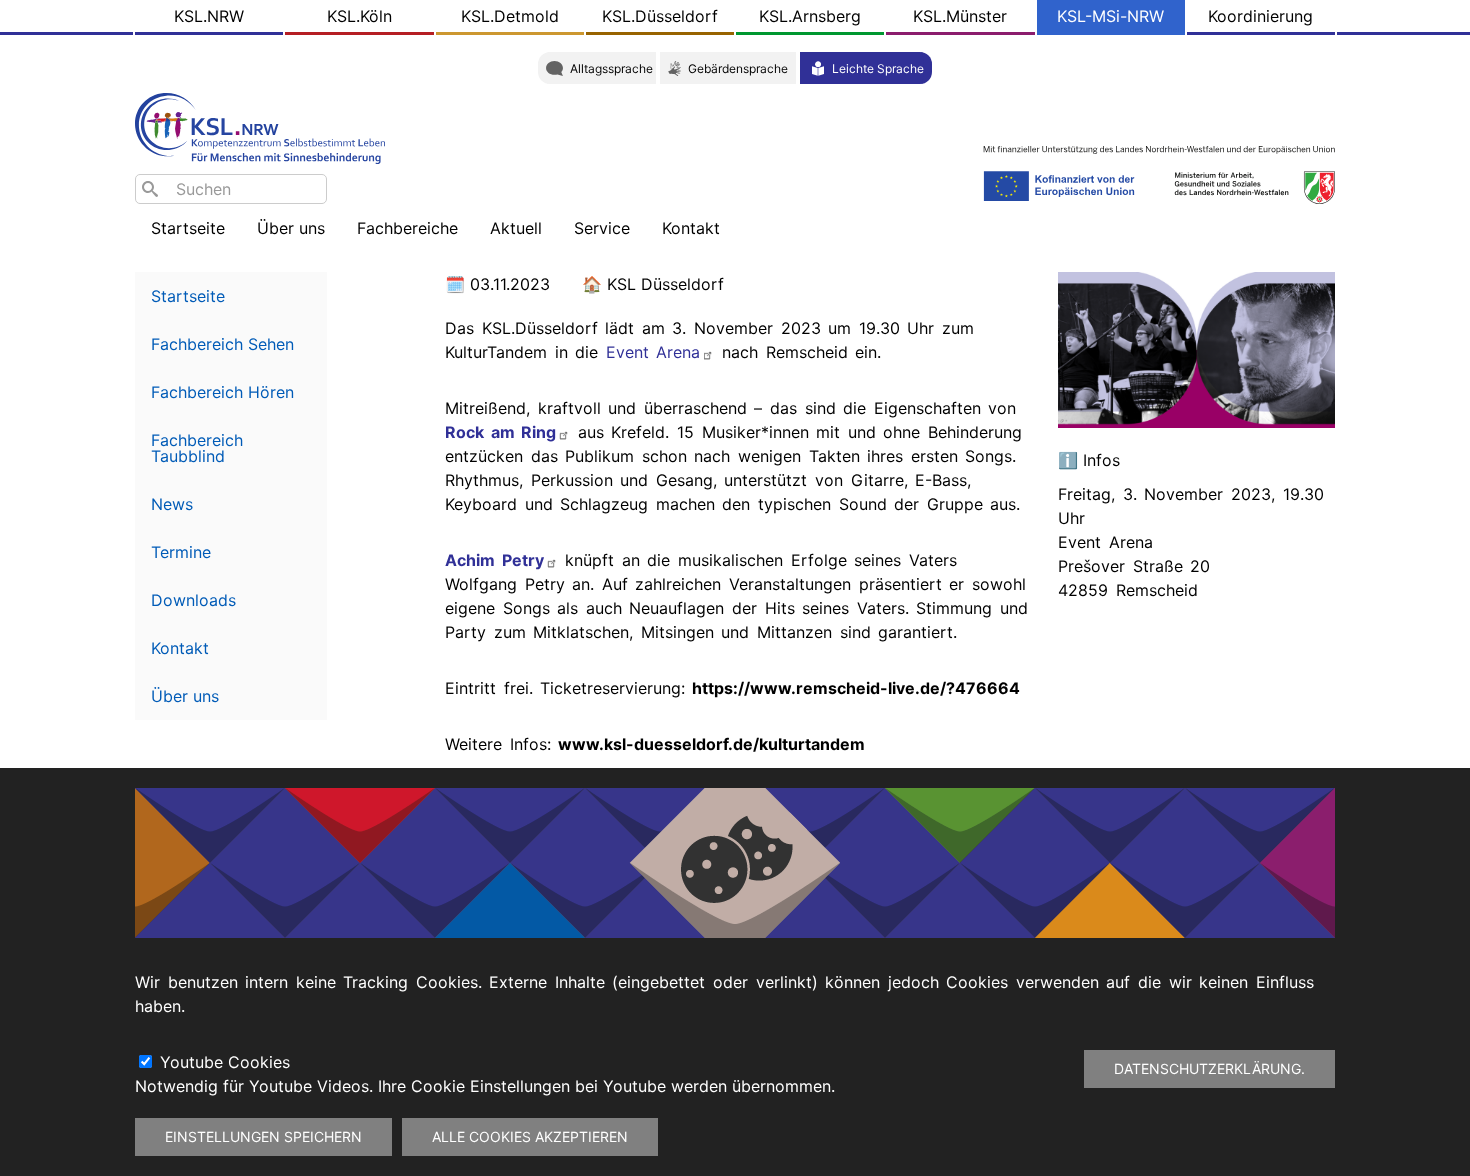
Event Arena (653, 352)
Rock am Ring (500, 432)
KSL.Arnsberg (810, 16)
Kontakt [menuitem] (180, 648)
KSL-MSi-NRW (1110, 16)
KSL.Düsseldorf (660, 16)
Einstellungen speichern (263, 1136)
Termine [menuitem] (181, 552)
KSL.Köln (359, 16)
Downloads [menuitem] (193, 600)
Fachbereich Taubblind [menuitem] (197, 448)
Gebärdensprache (738, 68)
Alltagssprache (611, 68)
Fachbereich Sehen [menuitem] (222, 344)
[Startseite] (265, 126)
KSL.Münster (960, 16)
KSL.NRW (209, 16)
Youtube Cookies (225, 1062)
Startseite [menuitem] (188, 228)
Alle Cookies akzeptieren (530, 1136)
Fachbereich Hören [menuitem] (222, 392)
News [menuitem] (172, 504)
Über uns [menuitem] (185, 696)
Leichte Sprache (878, 68)
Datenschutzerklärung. (1209, 1068)
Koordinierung (1260, 16)
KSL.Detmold (510, 16)
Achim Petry (494, 560)
